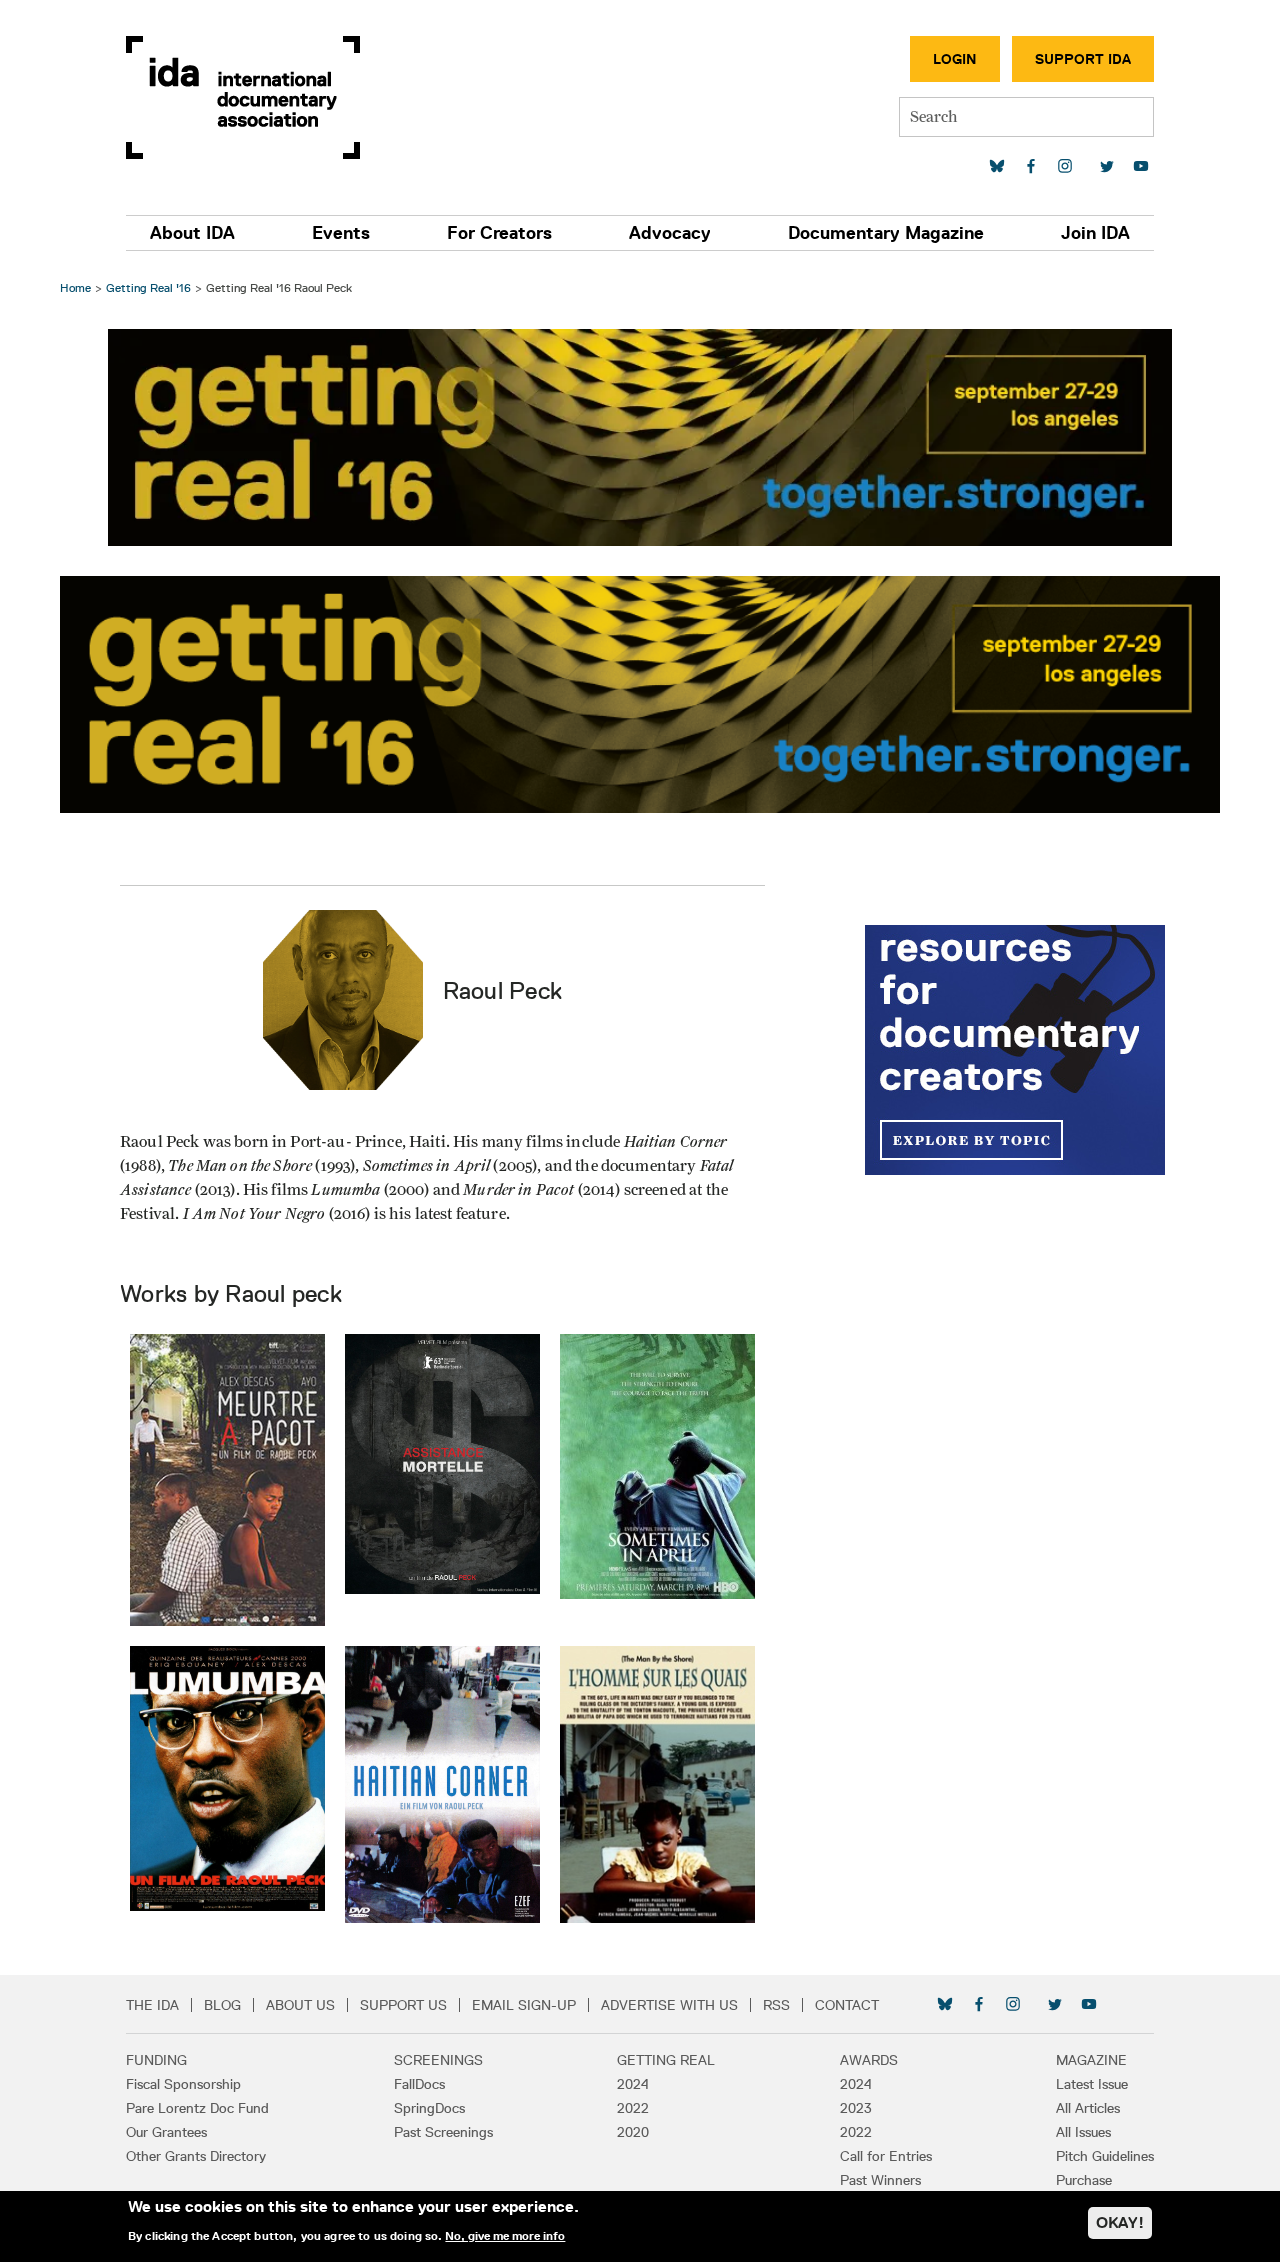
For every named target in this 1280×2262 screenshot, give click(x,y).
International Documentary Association (243, 97)
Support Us (403, 2005)
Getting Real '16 (148, 287)
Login (955, 59)
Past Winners (880, 2180)
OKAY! (1120, 2222)
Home (75, 287)
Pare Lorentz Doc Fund (197, 2108)
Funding (156, 2060)
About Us (300, 2005)
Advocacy (670, 233)
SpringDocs (429, 2108)
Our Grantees (166, 2132)
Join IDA (1095, 233)
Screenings (438, 2060)
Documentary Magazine (886, 233)
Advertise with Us (669, 2005)
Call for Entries (886, 2156)
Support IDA (1083, 59)
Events (341, 233)
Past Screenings (443, 2132)
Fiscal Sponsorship (183, 2084)
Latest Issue (1092, 2084)
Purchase (1084, 2180)
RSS (776, 2005)
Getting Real (666, 2060)
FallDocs (419, 2084)
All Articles (1088, 2108)
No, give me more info (505, 2236)
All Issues (1083, 2132)
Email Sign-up (524, 2005)
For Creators (499, 233)
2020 (633, 2132)
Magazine (1091, 2060)
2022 (633, 2108)
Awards (869, 2060)
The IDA (152, 2005)
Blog (222, 2005)
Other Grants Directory (196, 2156)
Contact (847, 2005)
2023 (856, 2108)
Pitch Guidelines (1105, 2156)
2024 (633, 2084)
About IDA (192, 233)
